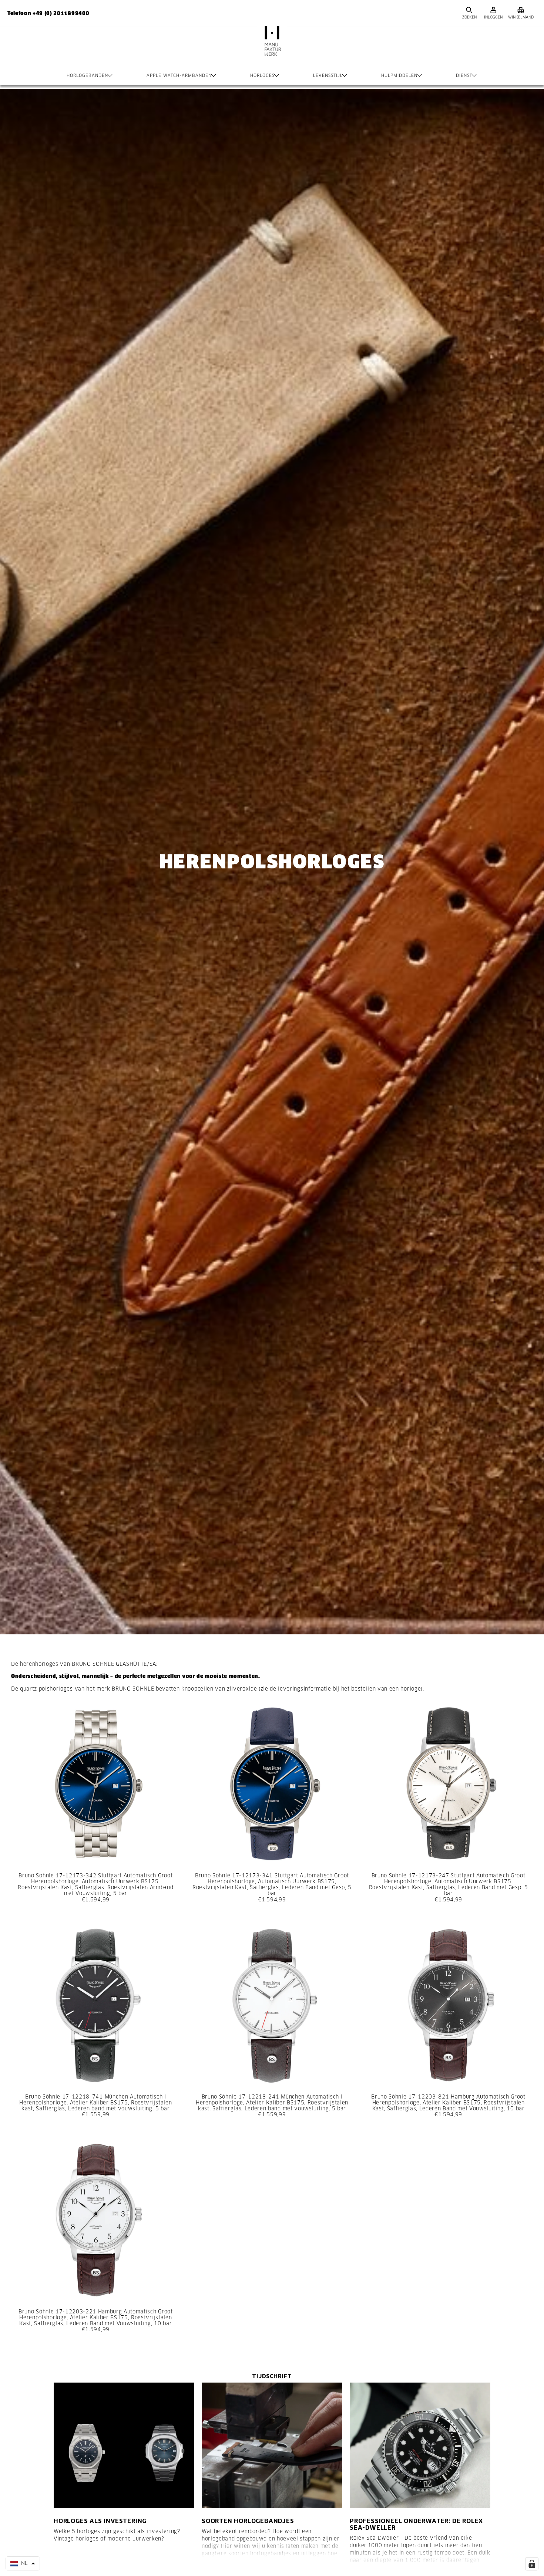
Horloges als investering (100, 2521)
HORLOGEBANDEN (87, 75)
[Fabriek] (272, 48)
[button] (23, 2563)
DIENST (464, 75)
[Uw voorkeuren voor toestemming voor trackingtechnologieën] (532, 2564)
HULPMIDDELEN (399, 75)
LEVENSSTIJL (328, 75)
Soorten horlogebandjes (248, 2521)
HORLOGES (262, 75)
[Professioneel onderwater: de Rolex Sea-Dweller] (420, 2445)
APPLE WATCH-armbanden (179, 75)
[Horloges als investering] (124, 2445)
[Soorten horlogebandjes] (272, 2445)
